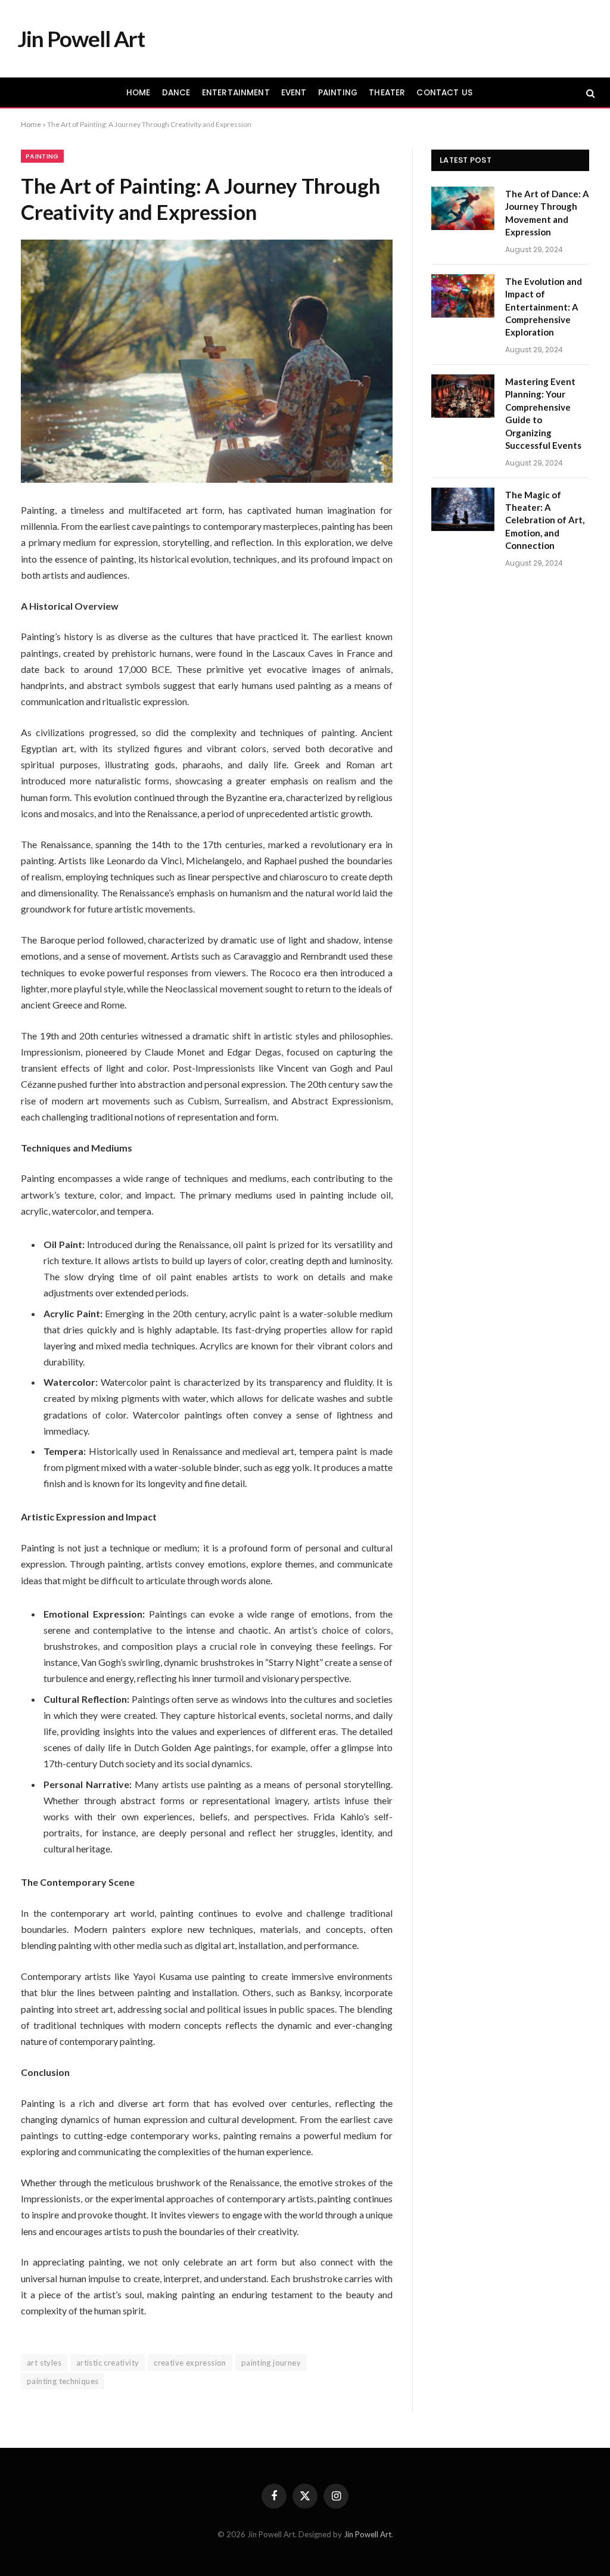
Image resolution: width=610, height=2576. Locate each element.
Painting (42, 156)
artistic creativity (108, 2363)
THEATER (387, 93)
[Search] (589, 93)
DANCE (176, 93)
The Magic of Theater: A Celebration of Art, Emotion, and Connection (545, 520)
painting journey (271, 2363)
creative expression (190, 2363)
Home (31, 124)
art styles (44, 2363)
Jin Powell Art (368, 2534)
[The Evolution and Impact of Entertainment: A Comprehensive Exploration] (463, 296)
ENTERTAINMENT (236, 93)
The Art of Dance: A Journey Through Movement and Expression (547, 213)
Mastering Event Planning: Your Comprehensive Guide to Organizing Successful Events (543, 413)
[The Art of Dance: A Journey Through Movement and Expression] (463, 208)
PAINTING (338, 93)
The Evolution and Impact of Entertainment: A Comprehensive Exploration (544, 307)
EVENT (294, 93)
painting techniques (63, 2381)
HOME (139, 93)
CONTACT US (444, 93)
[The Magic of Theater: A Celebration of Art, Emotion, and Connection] (463, 509)
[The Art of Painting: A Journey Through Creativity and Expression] (207, 361)
